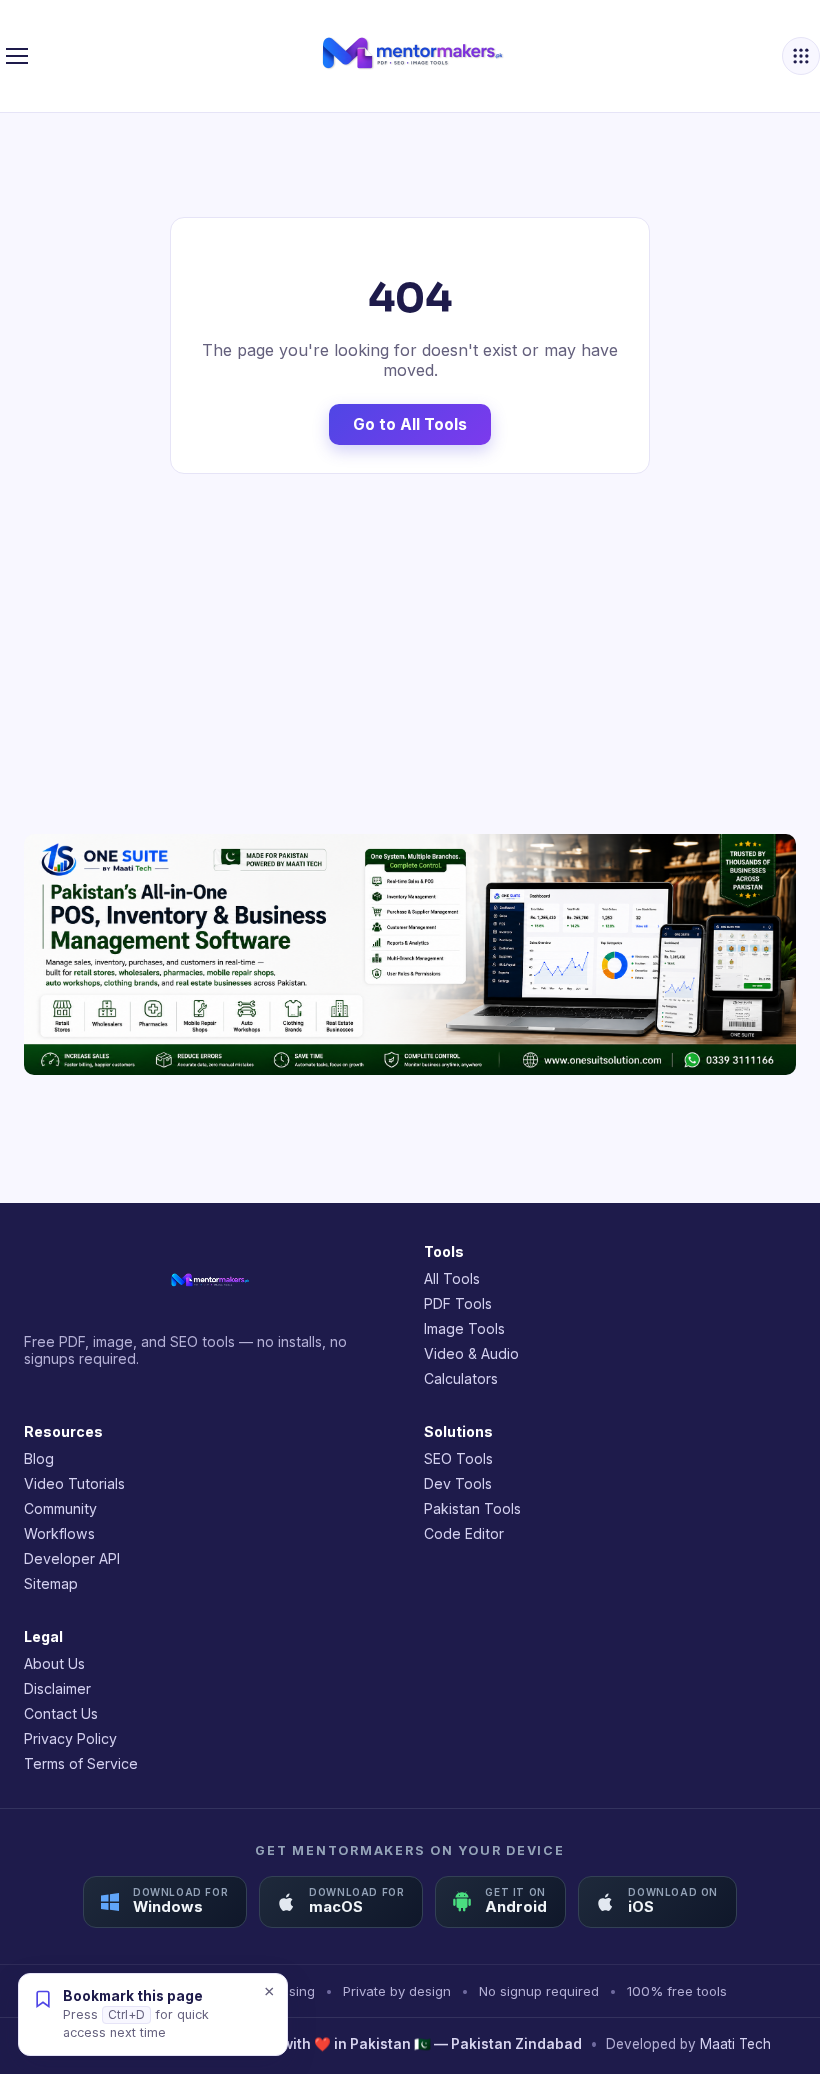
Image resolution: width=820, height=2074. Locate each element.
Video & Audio (471, 1353)
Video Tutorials (74, 1483)
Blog (39, 1458)
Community (60, 1508)
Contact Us (61, 1713)
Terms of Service (81, 1763)
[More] (801, 56)
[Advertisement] (410, 654)
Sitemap (51, 1583)
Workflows (59, 1533)
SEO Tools (458, 1458)
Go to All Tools (410, 424)
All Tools (452, 1278)
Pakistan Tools (472, 1508)
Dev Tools (458, 1483)
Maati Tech (735, 2044)
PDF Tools (458, 1303)
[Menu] (17, 56)
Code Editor (464, 1533)
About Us (54, 1663)
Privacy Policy (70, 1738)
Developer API (72, 1558)
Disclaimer (57, 1688)
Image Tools (464, 1328)
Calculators (461, 1378)
